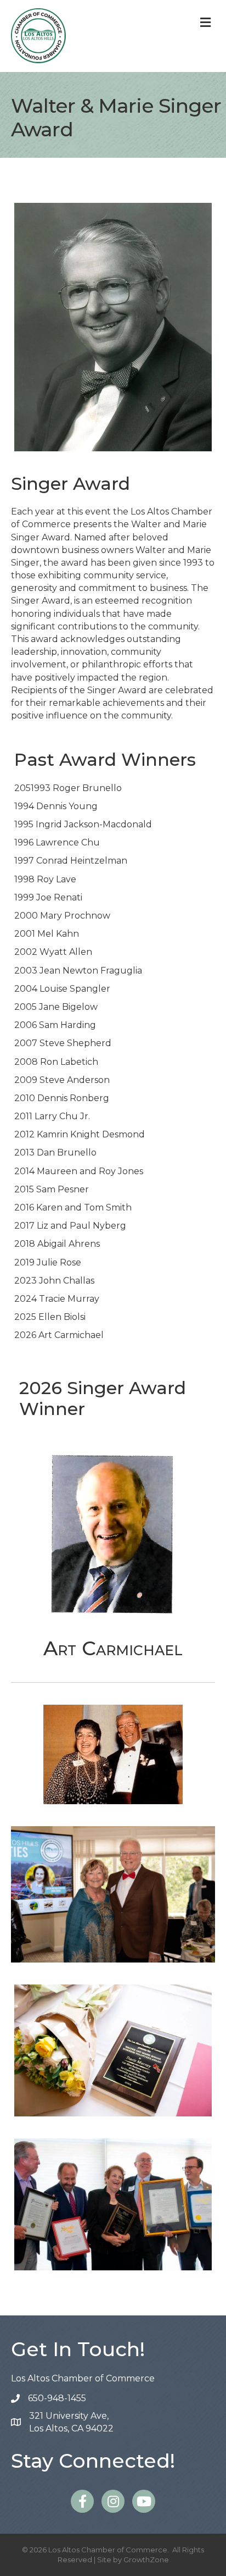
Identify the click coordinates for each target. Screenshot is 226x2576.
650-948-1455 (57, 2398)
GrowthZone (146, 2560)
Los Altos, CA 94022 (71, 2422)
